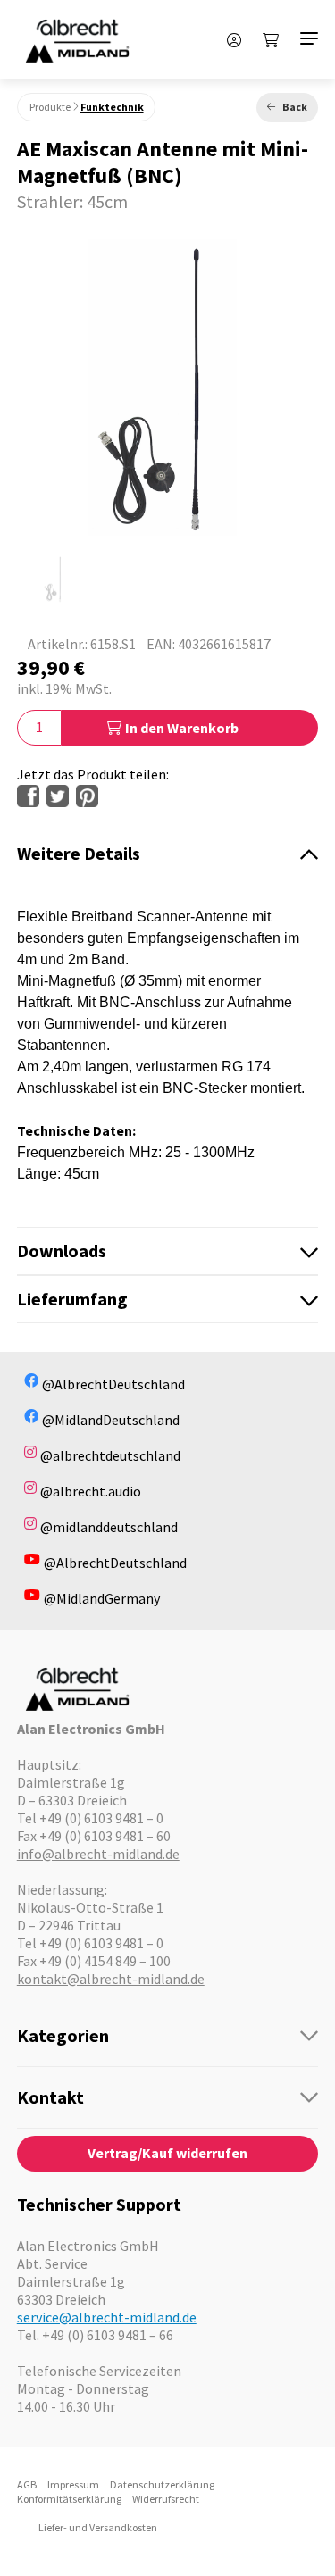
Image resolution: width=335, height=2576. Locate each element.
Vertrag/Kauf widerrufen (167, 2153)
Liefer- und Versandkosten (98, 2527)
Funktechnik (112, 107)
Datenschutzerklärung (162, 2484)
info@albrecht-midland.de (98, 1854)
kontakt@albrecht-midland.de (111, 1979)
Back (295, 107)
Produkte (50, 107)
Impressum (73, 2484)
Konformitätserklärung (69, 2499)
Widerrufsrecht (166, 2499)
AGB (27, 2484)
